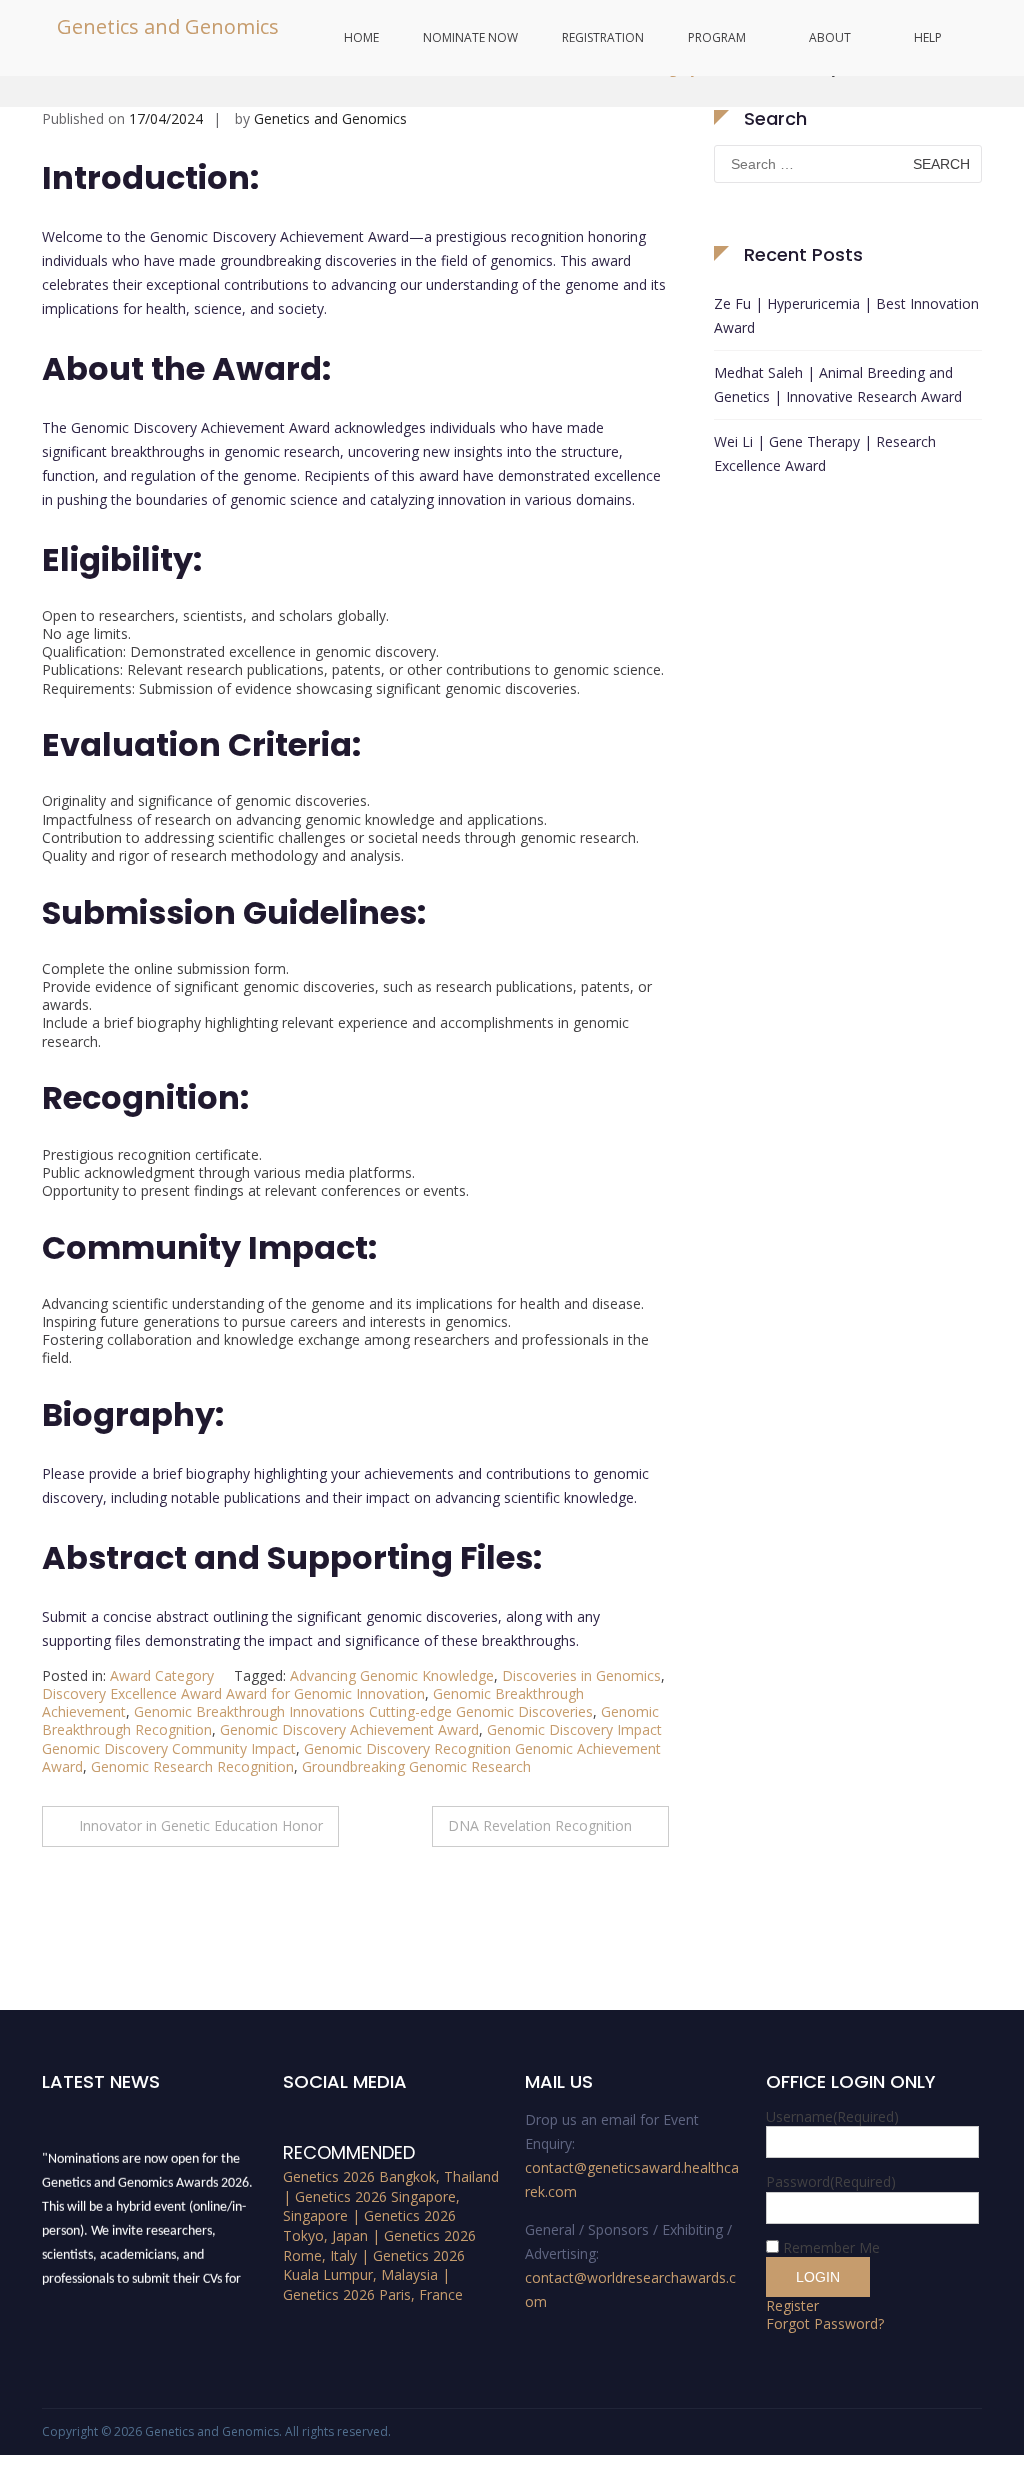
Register (792, 2305)
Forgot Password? (825, 2323)
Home (361, 37)
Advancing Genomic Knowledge (392, 1675)
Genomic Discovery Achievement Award (349, 1729)
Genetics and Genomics (168, 26)
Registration (603, 37)
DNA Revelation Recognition (540, 1825)
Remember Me (831, 2247)
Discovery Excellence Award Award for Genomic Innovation (233, 1693)
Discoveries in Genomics (581, 1675)
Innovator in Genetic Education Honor (201, 1825)
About (830, 37)
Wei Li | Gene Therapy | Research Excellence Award (825, 453)
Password (831, 2181)
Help (928, 37)
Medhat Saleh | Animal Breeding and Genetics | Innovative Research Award (838, 384)
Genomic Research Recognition (192, 1766)
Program (717, 37)
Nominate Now (470, 37)
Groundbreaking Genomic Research (416, 1766)
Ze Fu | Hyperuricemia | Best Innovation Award (846, 315)
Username (832, 2116)
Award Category (162, 1675)
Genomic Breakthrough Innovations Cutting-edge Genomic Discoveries (363, 1711)
